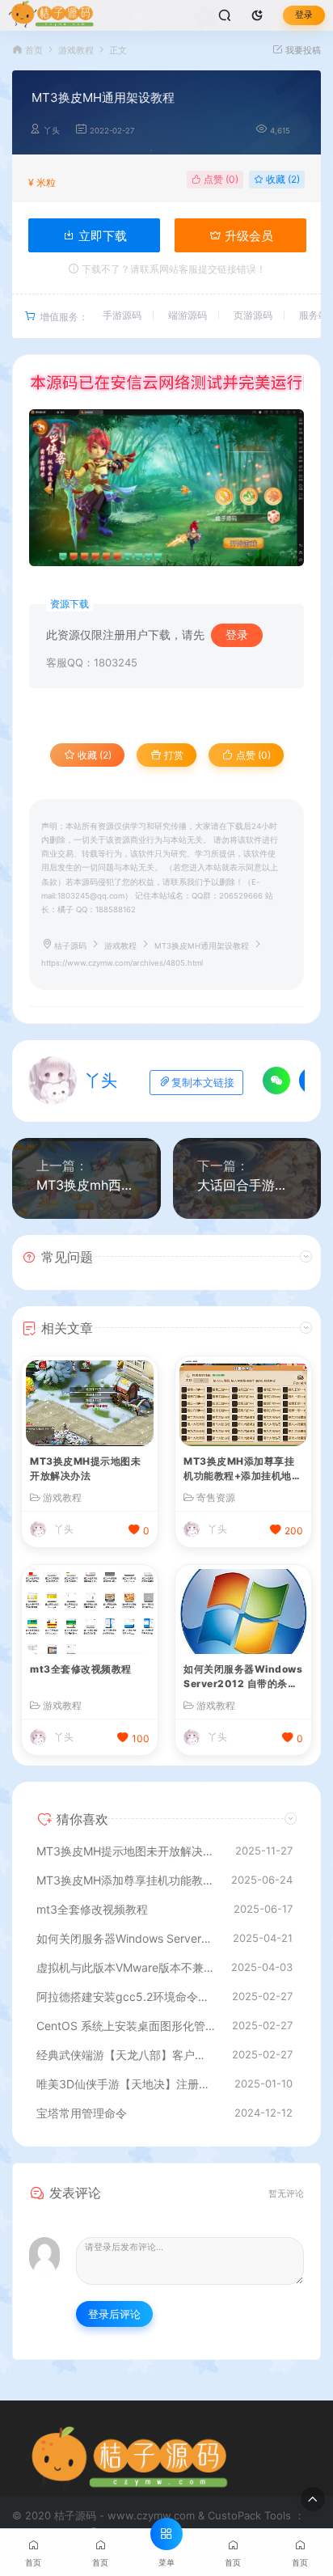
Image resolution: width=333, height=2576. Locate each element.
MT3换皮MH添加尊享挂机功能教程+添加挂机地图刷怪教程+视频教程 (242, 1470)
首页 (34, 51)
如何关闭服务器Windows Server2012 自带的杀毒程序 (243, 1678)
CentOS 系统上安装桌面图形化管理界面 (126, 2026)
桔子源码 (70, 946)
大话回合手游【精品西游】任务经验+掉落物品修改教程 (247, 1185)
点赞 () (220, 179)
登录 (304, 15)
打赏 (173, 755)
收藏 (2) (282, 179)
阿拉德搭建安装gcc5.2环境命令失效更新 (126, 1997)
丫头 (52, 131)
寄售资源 (216, 1498)
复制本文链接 (203, 1083)
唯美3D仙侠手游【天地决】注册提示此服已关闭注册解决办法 (127, 2084)
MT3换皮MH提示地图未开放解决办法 (85, 1468)
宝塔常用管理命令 (82, 2113)
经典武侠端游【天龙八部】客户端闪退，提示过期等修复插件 (126, 2055)
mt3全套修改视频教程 (81, 1669)
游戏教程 (76, 51)
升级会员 (247, 236)
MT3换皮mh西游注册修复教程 (86, 1185)
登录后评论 (114, 2314)
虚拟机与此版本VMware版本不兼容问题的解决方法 (126, 1967)
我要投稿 (302, 51)
